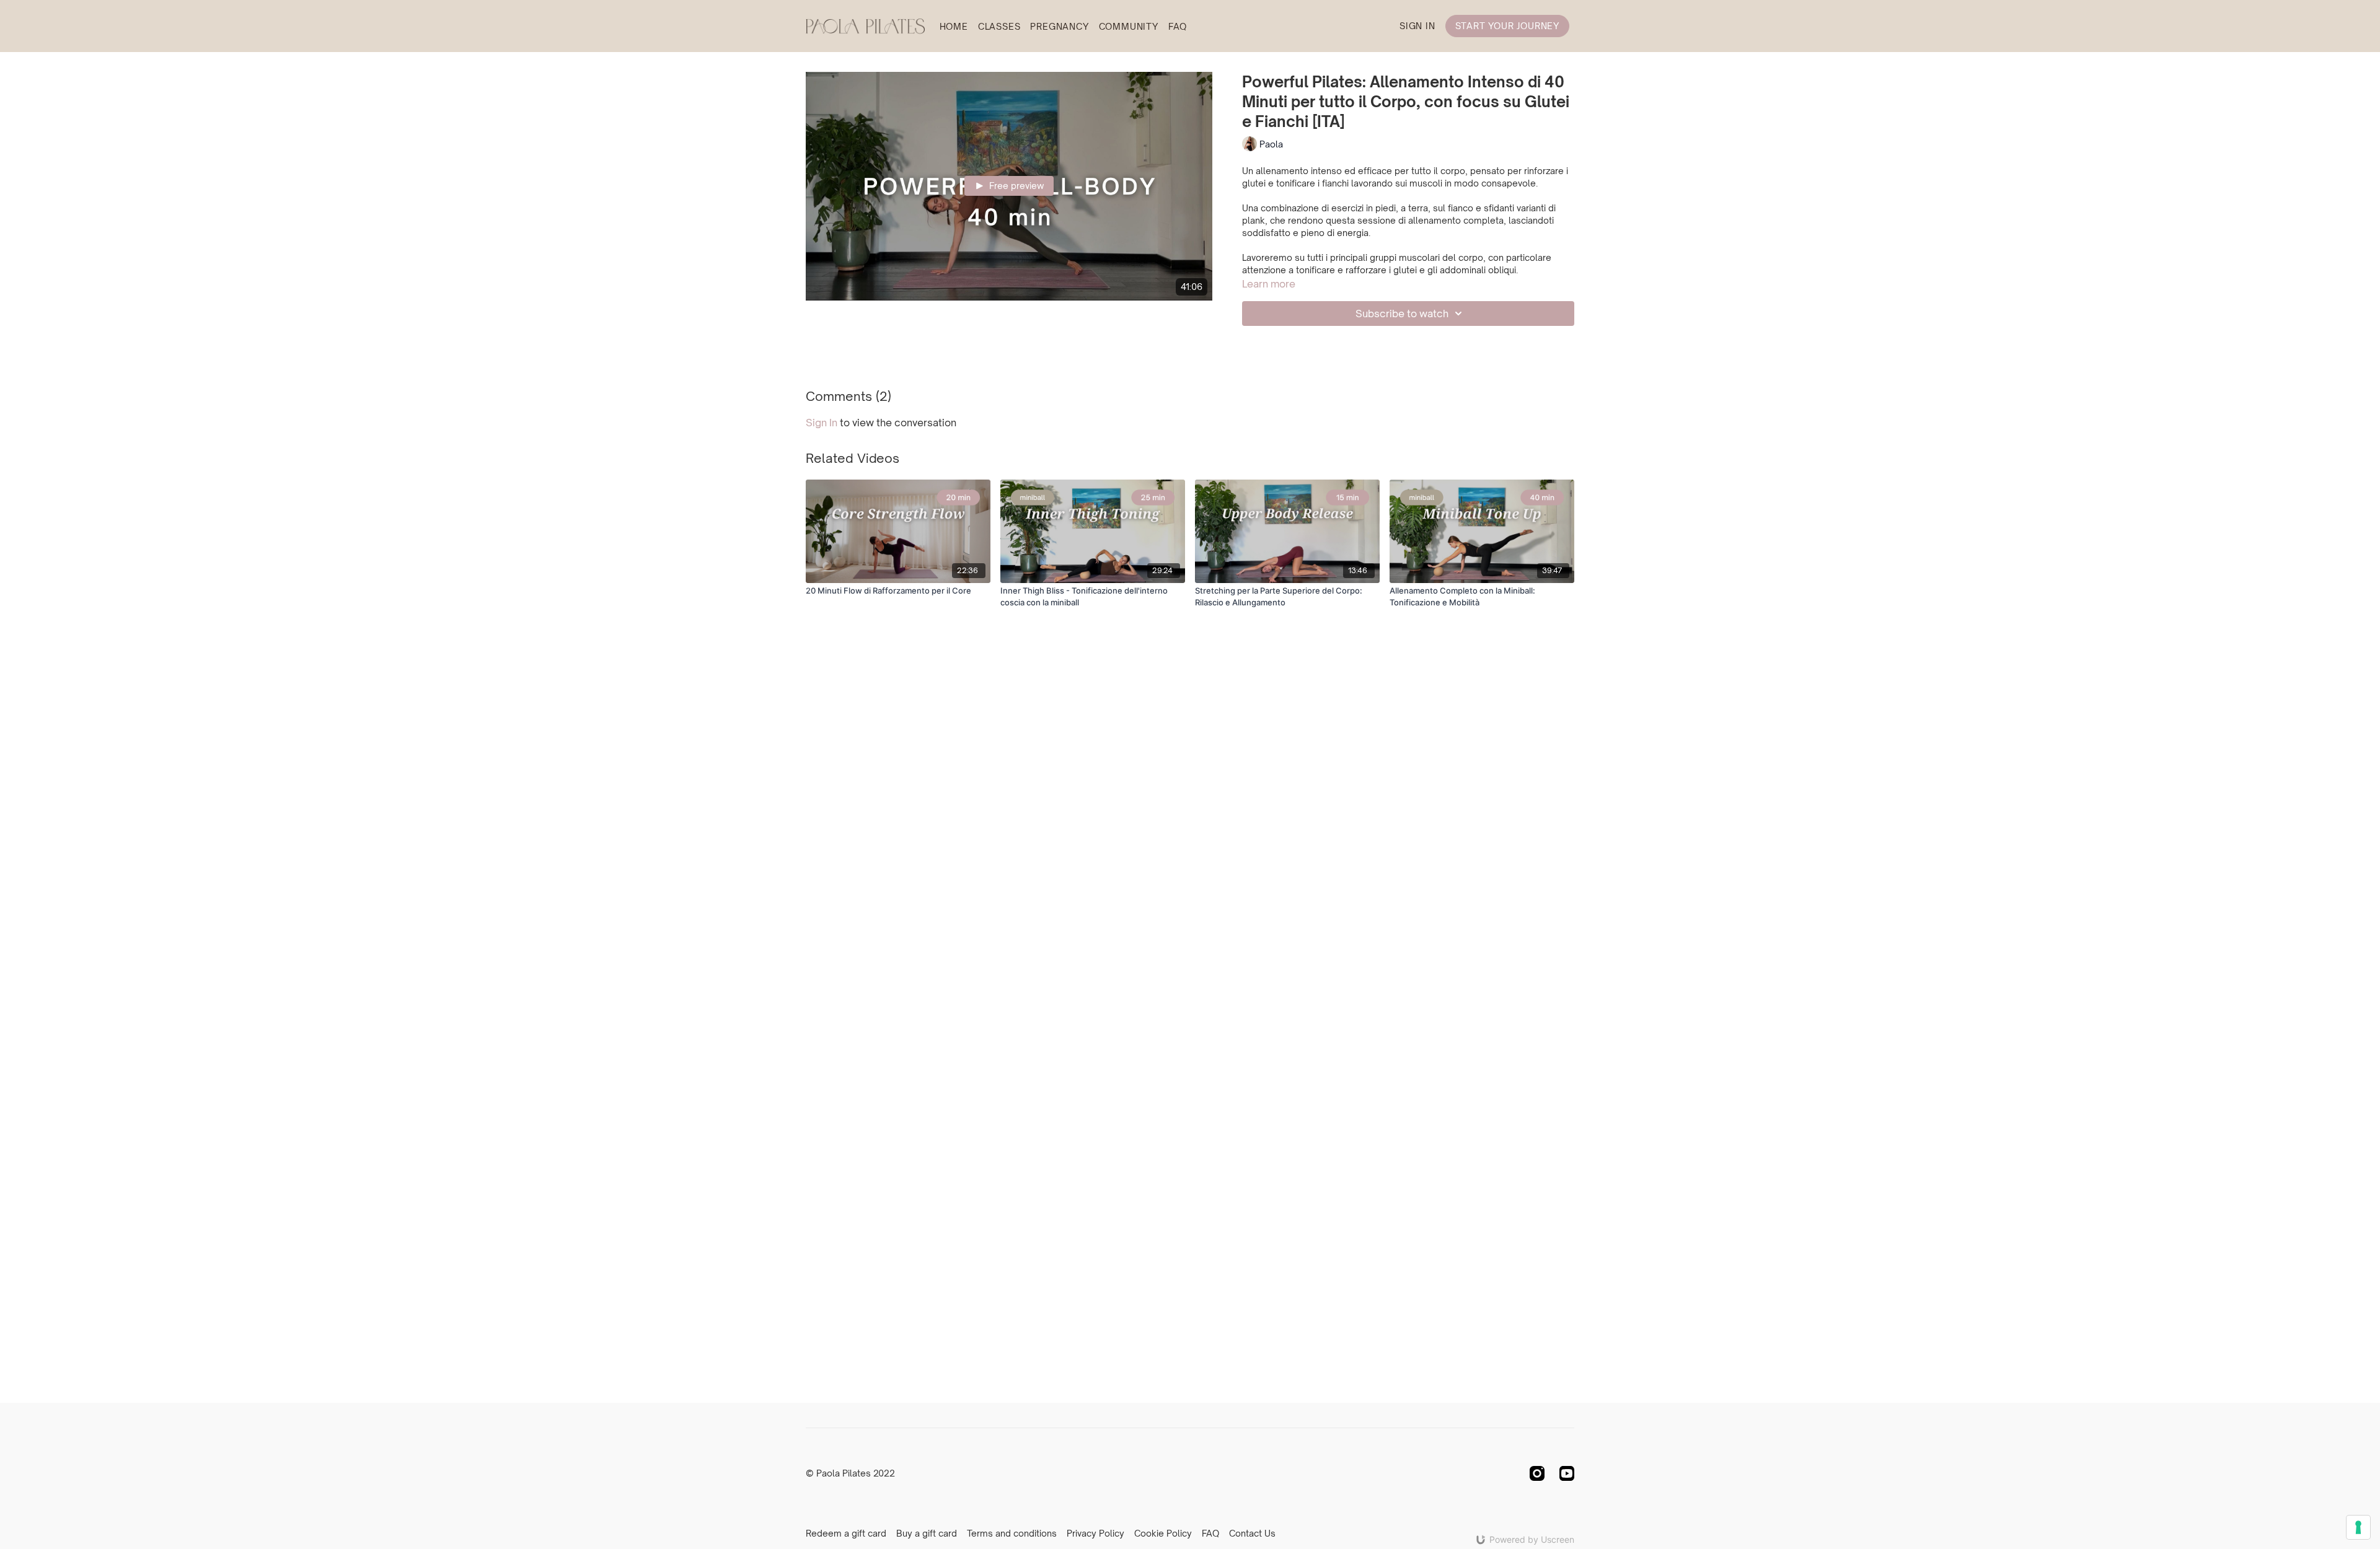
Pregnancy (1059, 26)
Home (954, 26)
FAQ (1178, 26)
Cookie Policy (1163, 1533)
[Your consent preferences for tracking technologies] (2358, 1527)
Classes (999, 26)
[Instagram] (1537, 1473)
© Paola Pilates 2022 (850, 1473)
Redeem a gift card (846, 1533)
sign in (822, 423)
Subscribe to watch (1402, 314)
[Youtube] (1567, 1473)
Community (1129, 26)
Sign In (1417, 26)
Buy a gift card (927, 1533)
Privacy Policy (1095, 1533)
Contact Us (1252, 1533)
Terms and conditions (1012, 1533)
